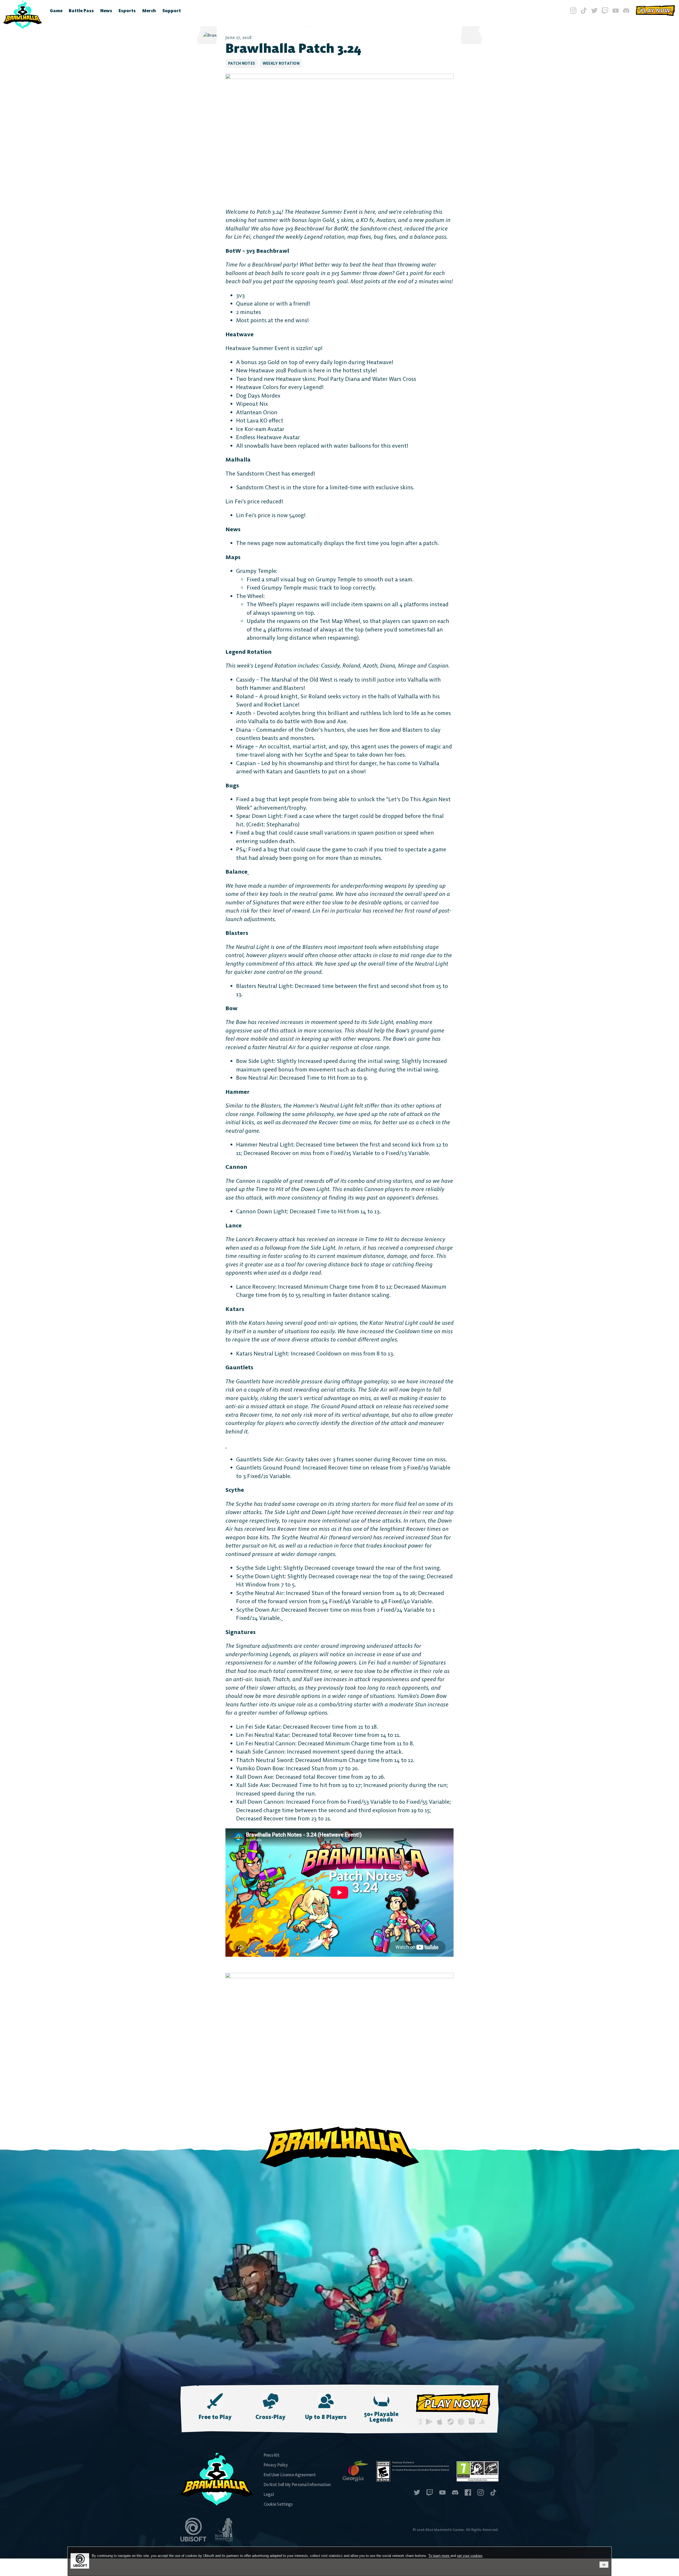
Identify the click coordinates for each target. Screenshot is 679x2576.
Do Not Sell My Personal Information (297, 2485)
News (106, 11)
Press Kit (272, 2455)
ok (604, 2565)
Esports (127, 11)
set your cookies (470, 2556)
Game (56, 11)
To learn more (439, 2556)
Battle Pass (81, 11)
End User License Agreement (290, 2475)
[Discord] (626, 11)
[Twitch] (605, 11)
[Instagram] (573, 11)
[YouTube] (616, 11)
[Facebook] (468, 2493)
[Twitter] (594, 11)
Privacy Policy (276, 2465)
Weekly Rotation (281, 63)
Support (172, 11)
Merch (149, 11)
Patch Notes (242, 63)
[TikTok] (584, 11)
